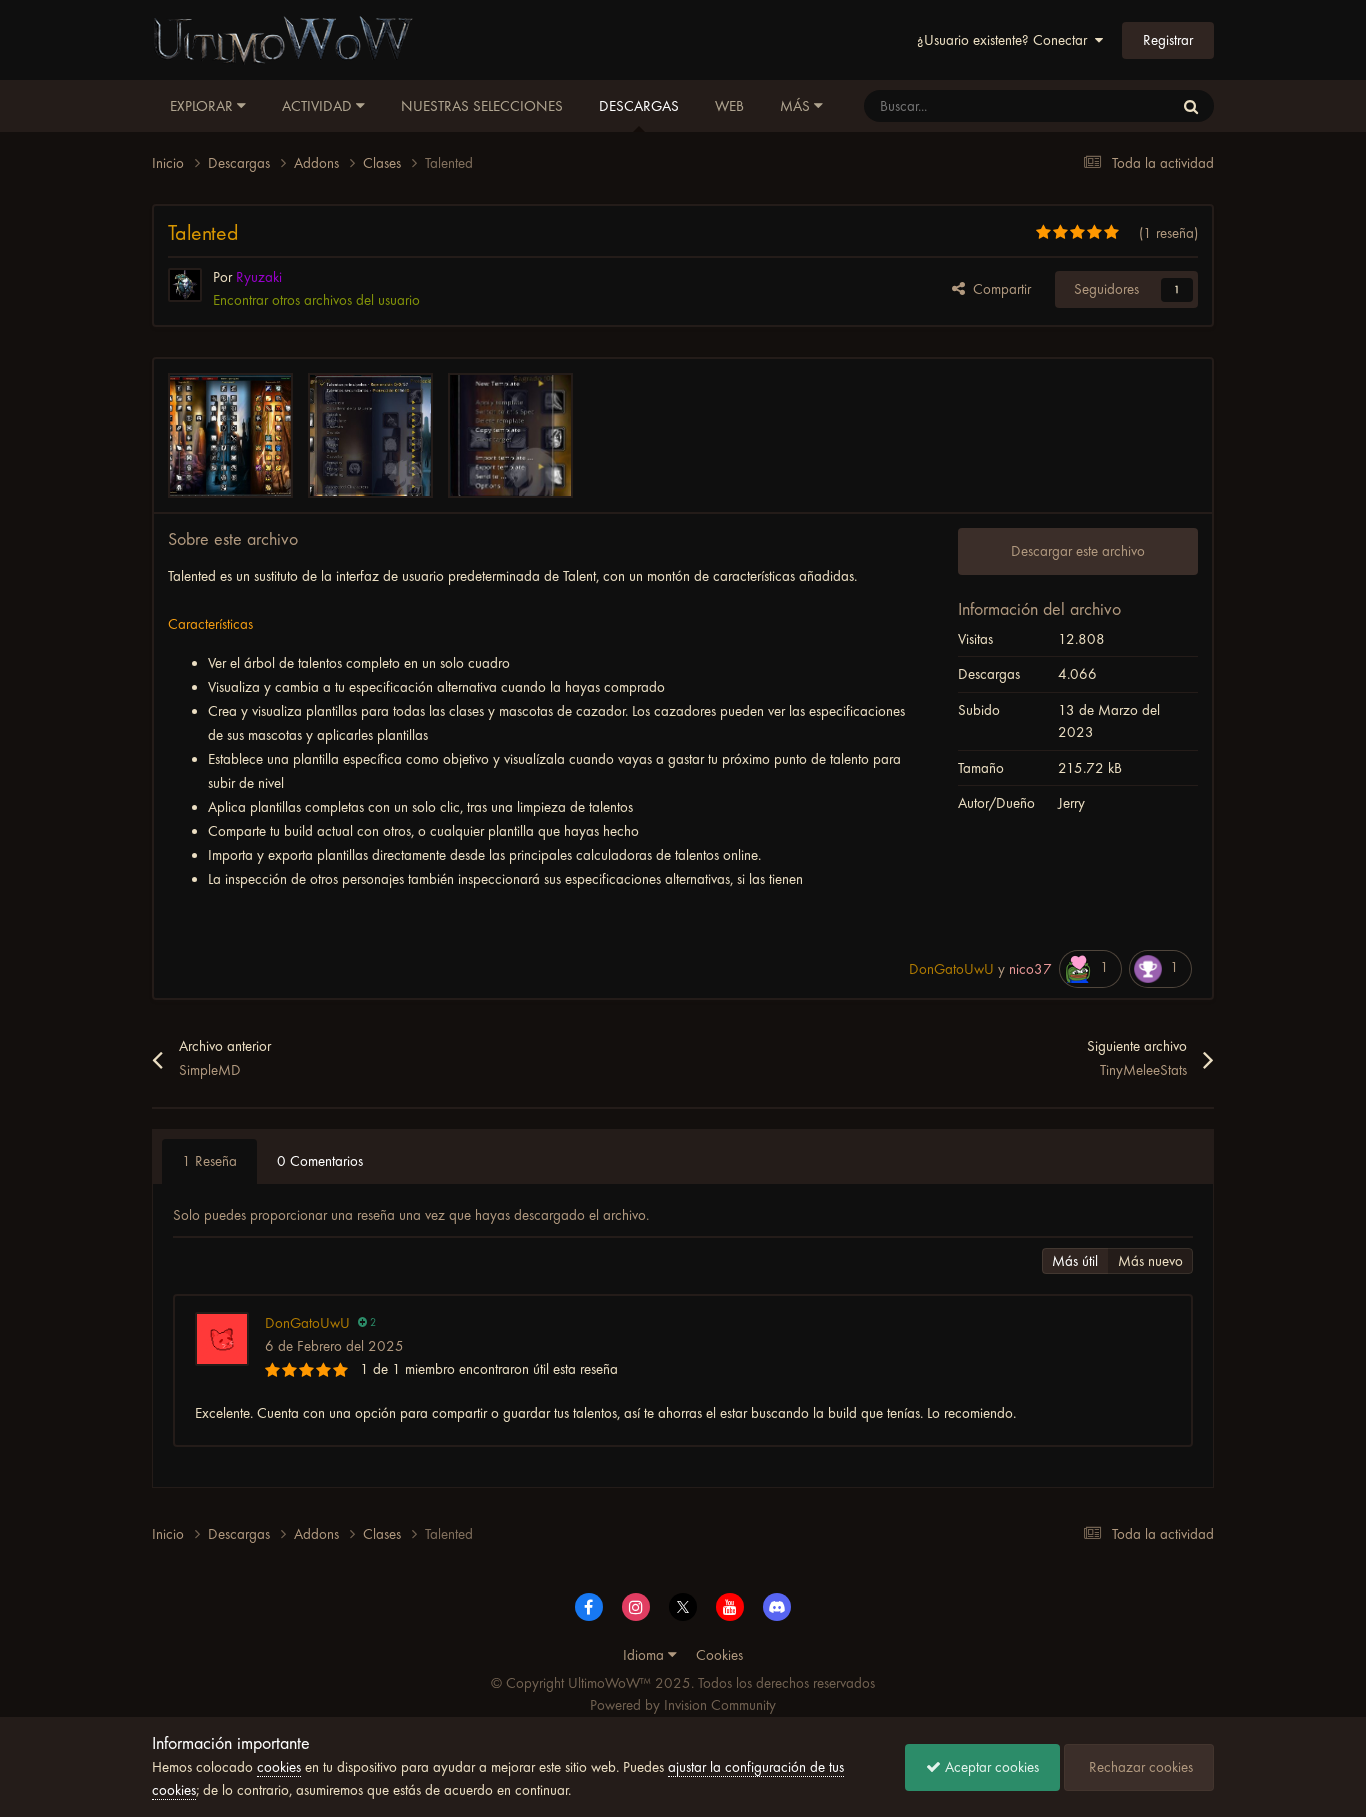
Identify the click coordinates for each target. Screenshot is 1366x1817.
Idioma (645, 1655)
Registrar (1168, 40)
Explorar (203, 106)
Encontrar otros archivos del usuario (316, 300)
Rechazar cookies (1139, 1767)
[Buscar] (1191, 106)
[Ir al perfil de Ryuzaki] (185, 285)
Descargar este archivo (1078, 551)
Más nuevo (1150, 1261)
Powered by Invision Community (683, 1705)
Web (729, 106)
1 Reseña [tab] (209, 1161)
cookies (279, 1767)
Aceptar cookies (990, 1767)
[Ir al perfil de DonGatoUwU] (222, 1339)
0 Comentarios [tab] (320, 1161)
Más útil (1075, 1261)
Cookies (719, 1655)
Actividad (319, 106)
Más (795, 106)
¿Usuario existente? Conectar (1006, 40)
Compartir (998, 289)
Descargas (639, 106)
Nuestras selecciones (482, 106)
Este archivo (1112, 106)
